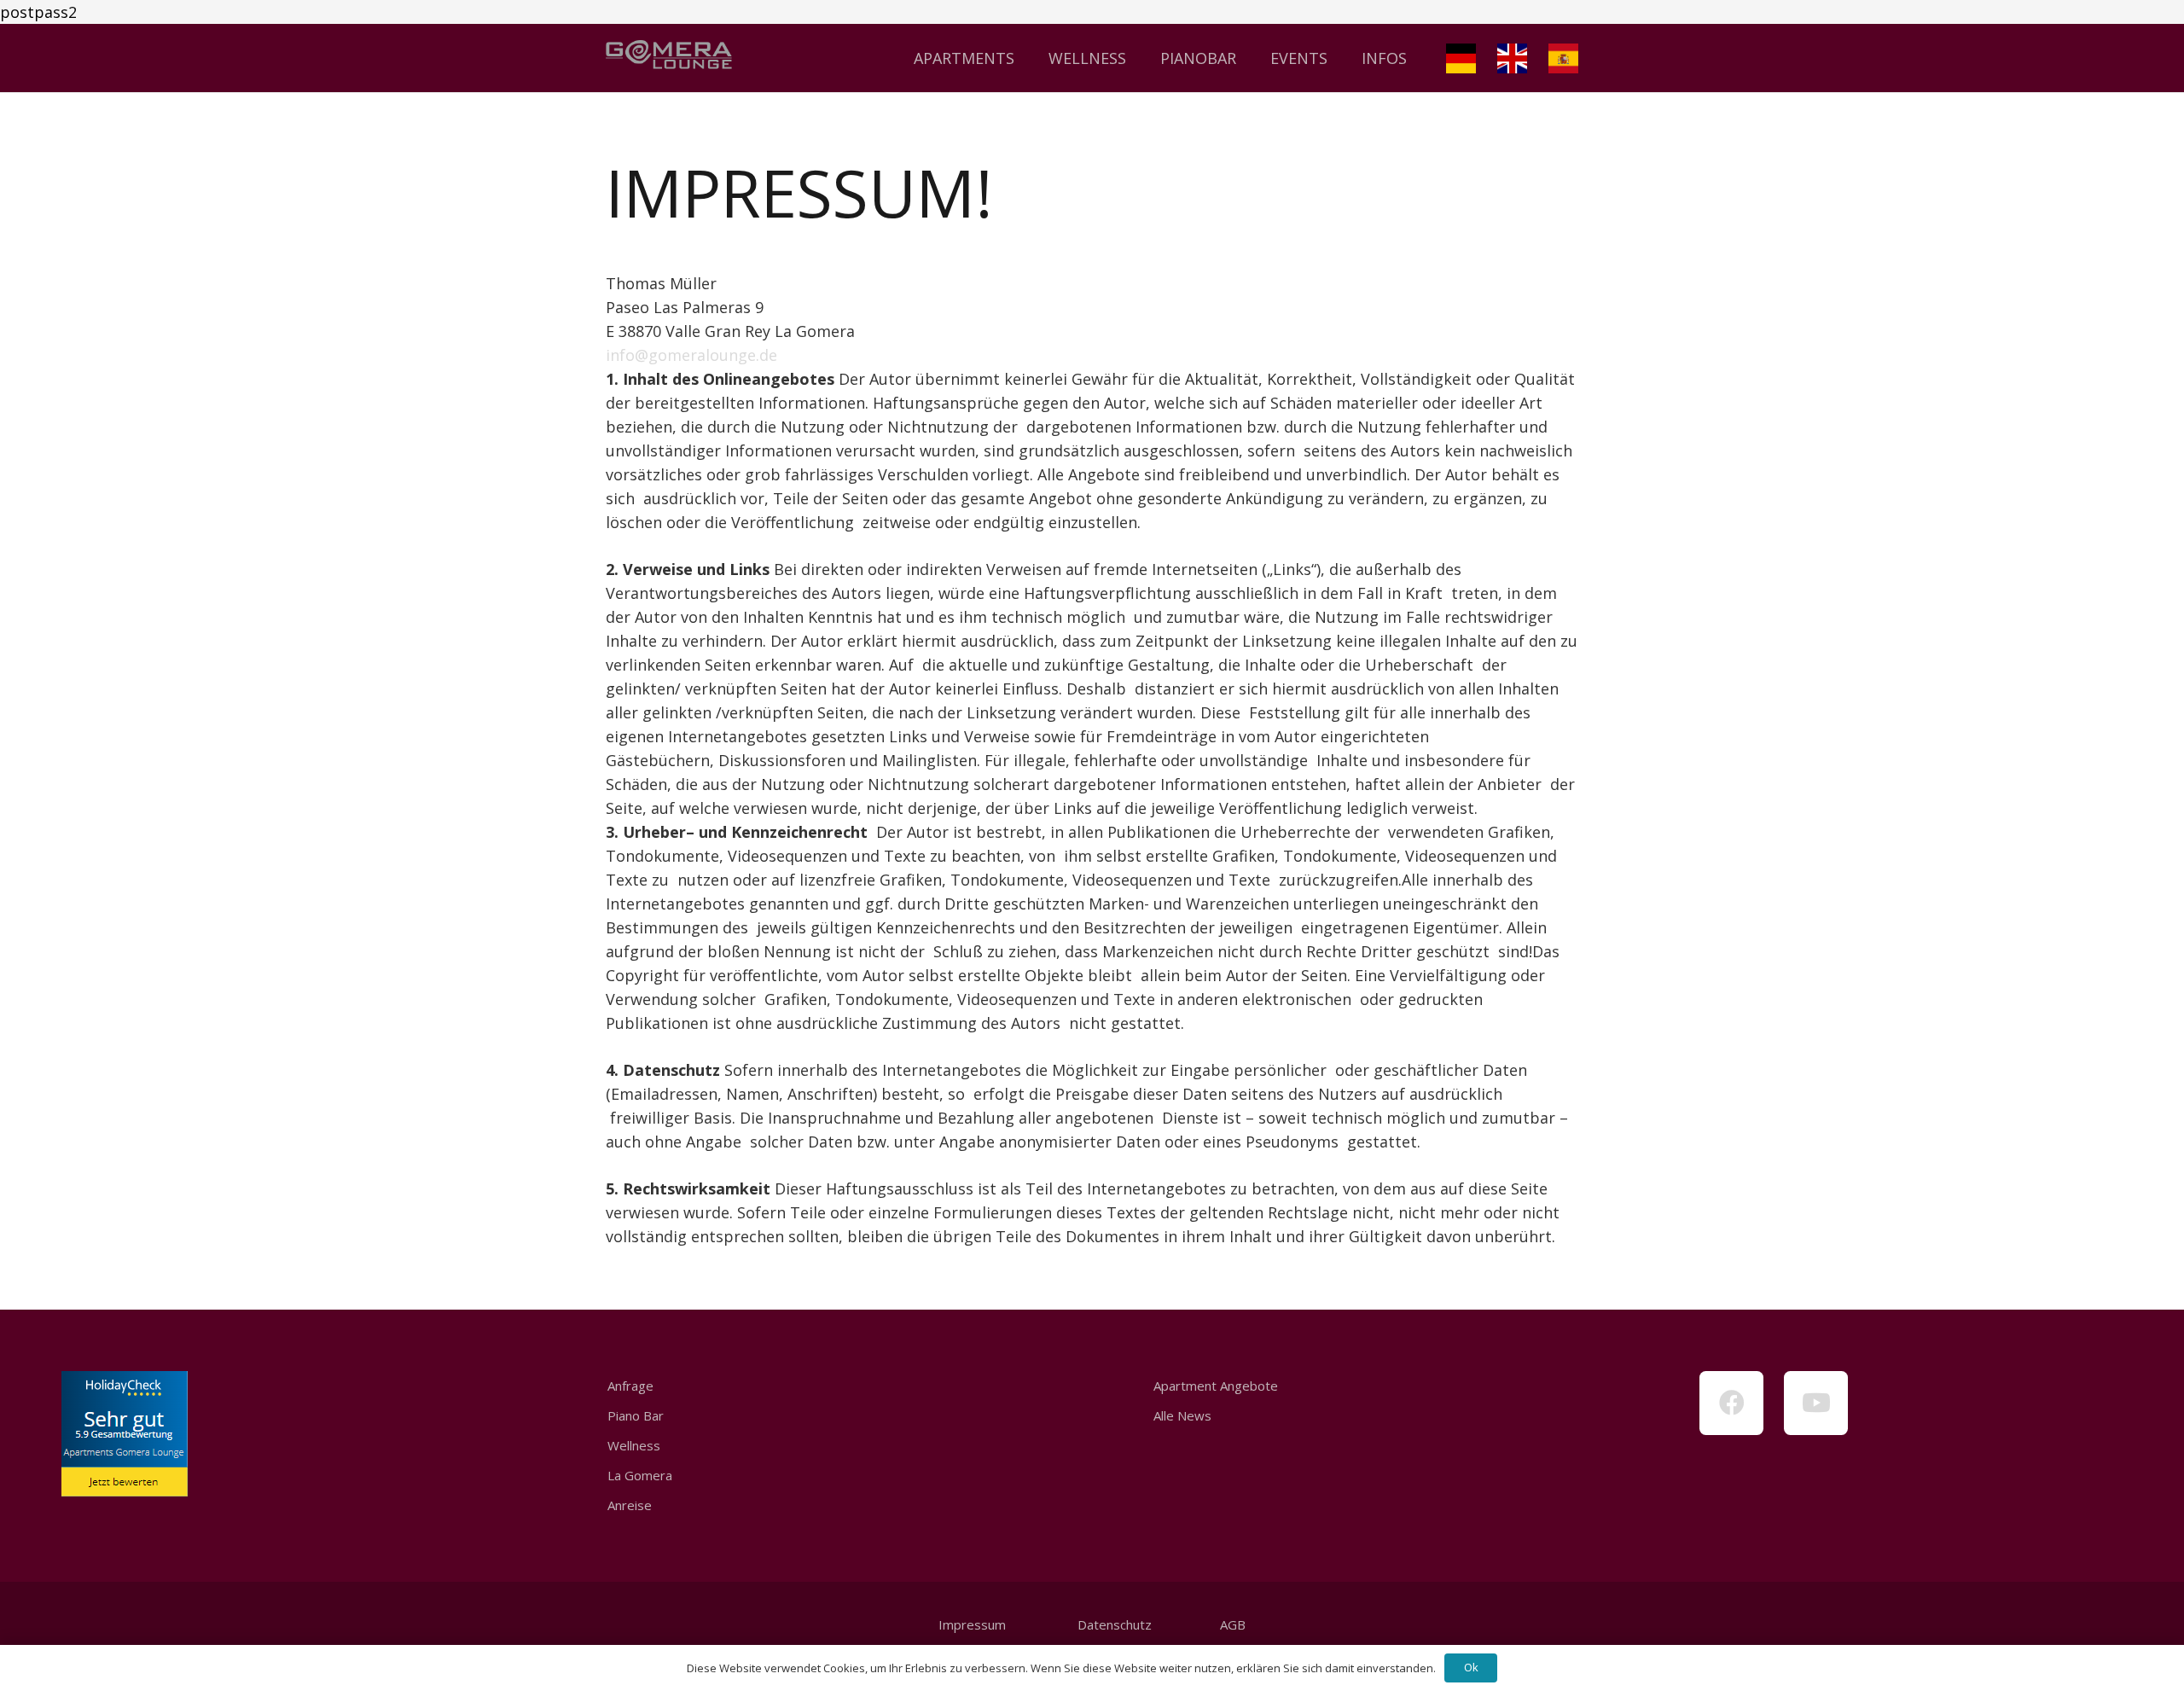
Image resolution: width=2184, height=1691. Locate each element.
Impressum (972, 1624)
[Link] (669, 58)
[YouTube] (1816, 1403)
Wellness (634, 1445)
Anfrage (630, 1386)
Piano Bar (636, 1415)
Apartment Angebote (1216, 1386)
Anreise (630, 1505)
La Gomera (640, 1475)
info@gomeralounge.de (691, 355)
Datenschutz (1113, 1624)
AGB (1233, 1624)
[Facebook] (1731, 1403)
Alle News (1182, 1415)
